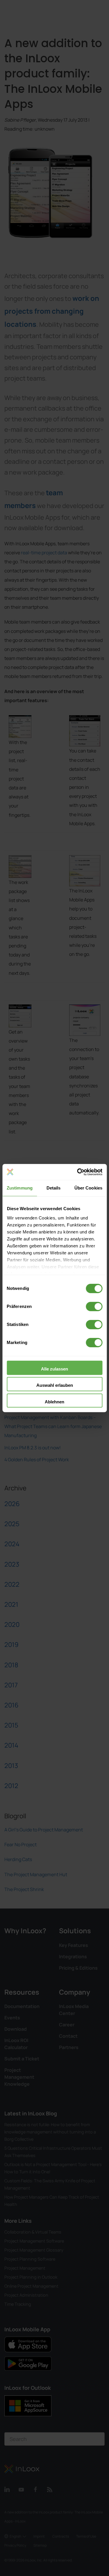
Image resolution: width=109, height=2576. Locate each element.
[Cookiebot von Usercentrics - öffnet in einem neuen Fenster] (78, 1172)
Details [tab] (54, 1188)
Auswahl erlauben (55, 1385)
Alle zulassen (54, 1369)
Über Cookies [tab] (88, 1188)
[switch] (94, 1306)
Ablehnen (54, 1402)
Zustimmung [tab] (20, 1188)
